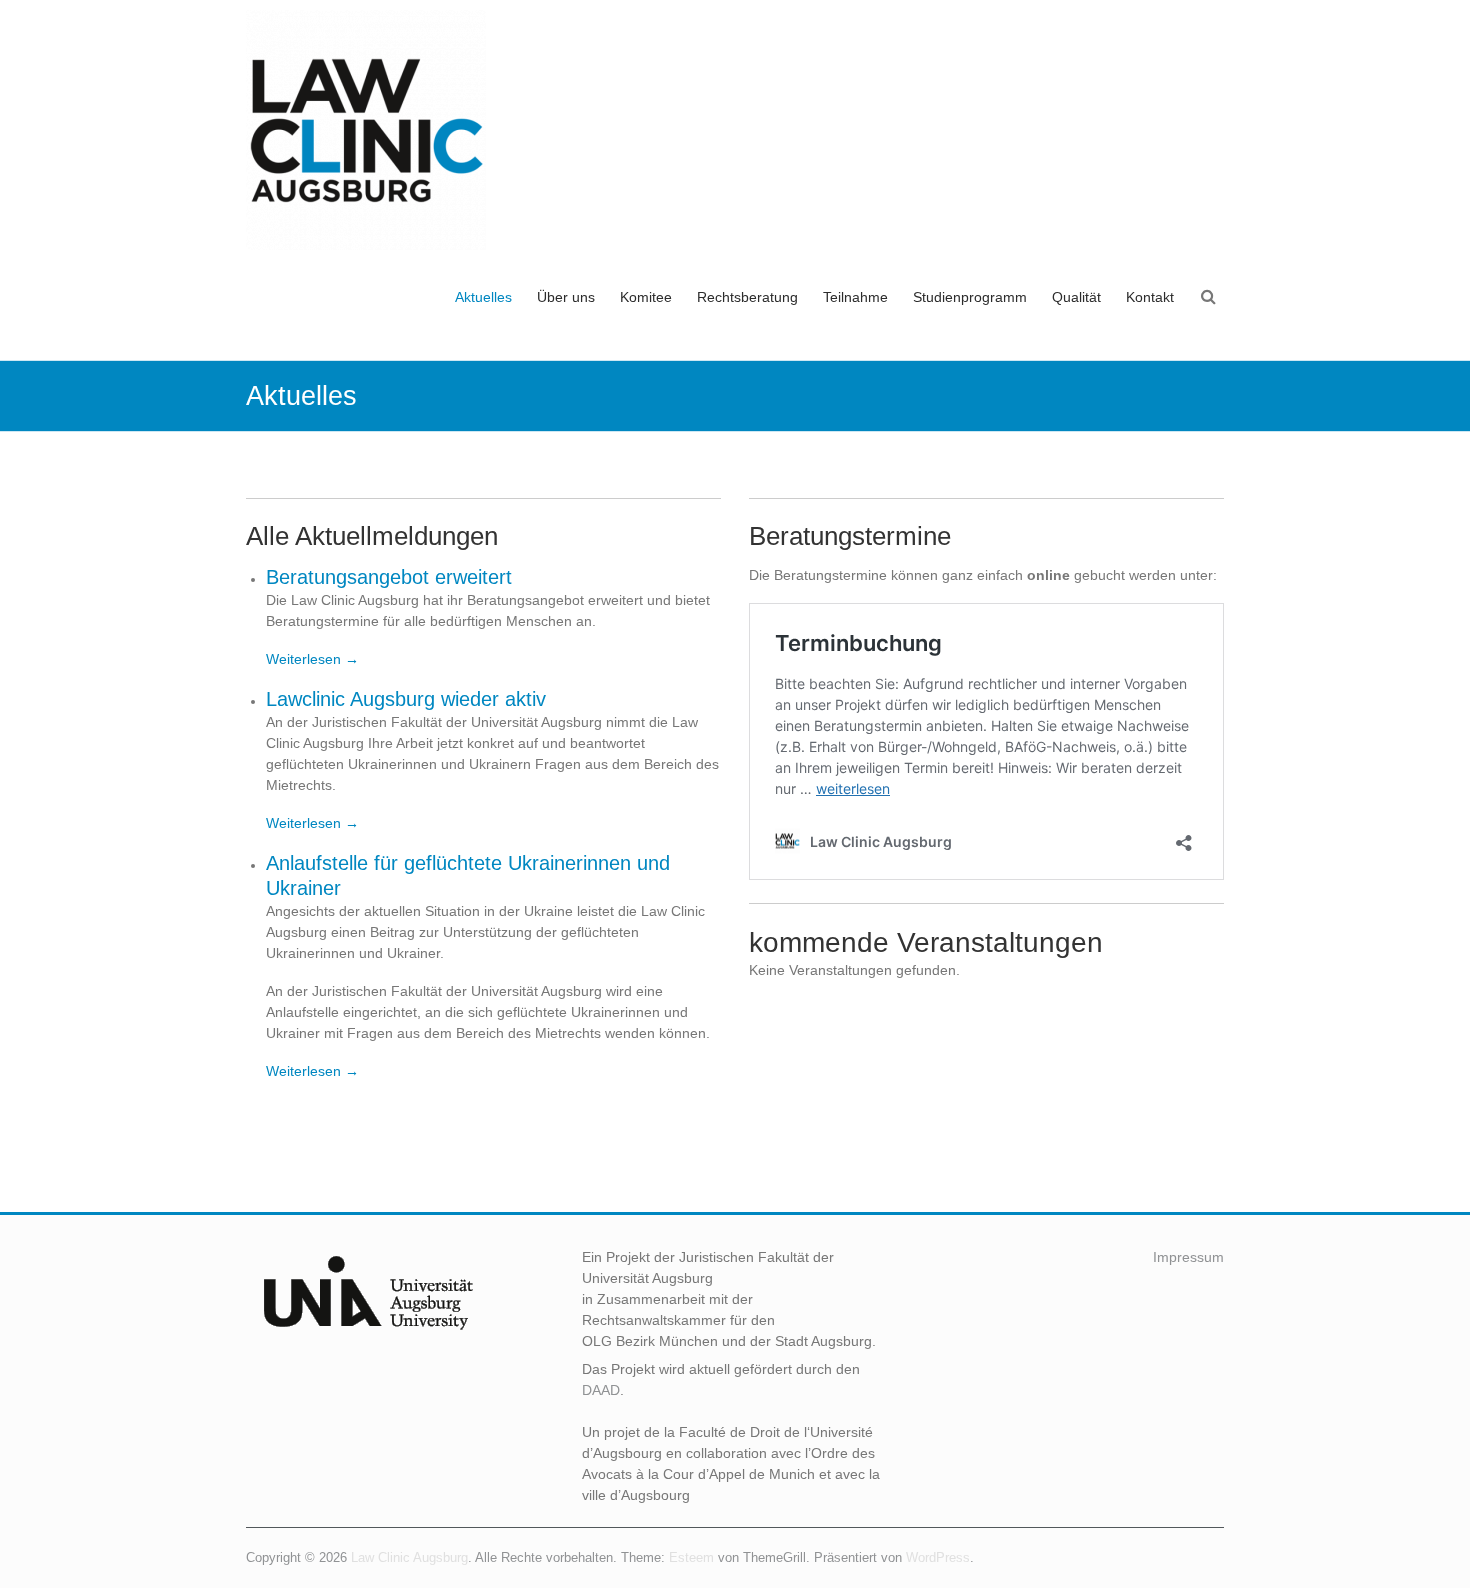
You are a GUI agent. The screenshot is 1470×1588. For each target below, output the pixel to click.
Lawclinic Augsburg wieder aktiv (406, 699)
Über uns (566, 297)
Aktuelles (483, 297)
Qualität (1076, 297)
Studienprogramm (970, 297)
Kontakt (1150, 297)
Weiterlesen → (312, 659)
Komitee (646, 297)
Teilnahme (855, 297)
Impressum (1188, 1257)
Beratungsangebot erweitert (389, 577)
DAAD (601, 1390)
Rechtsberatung (747, 297)
